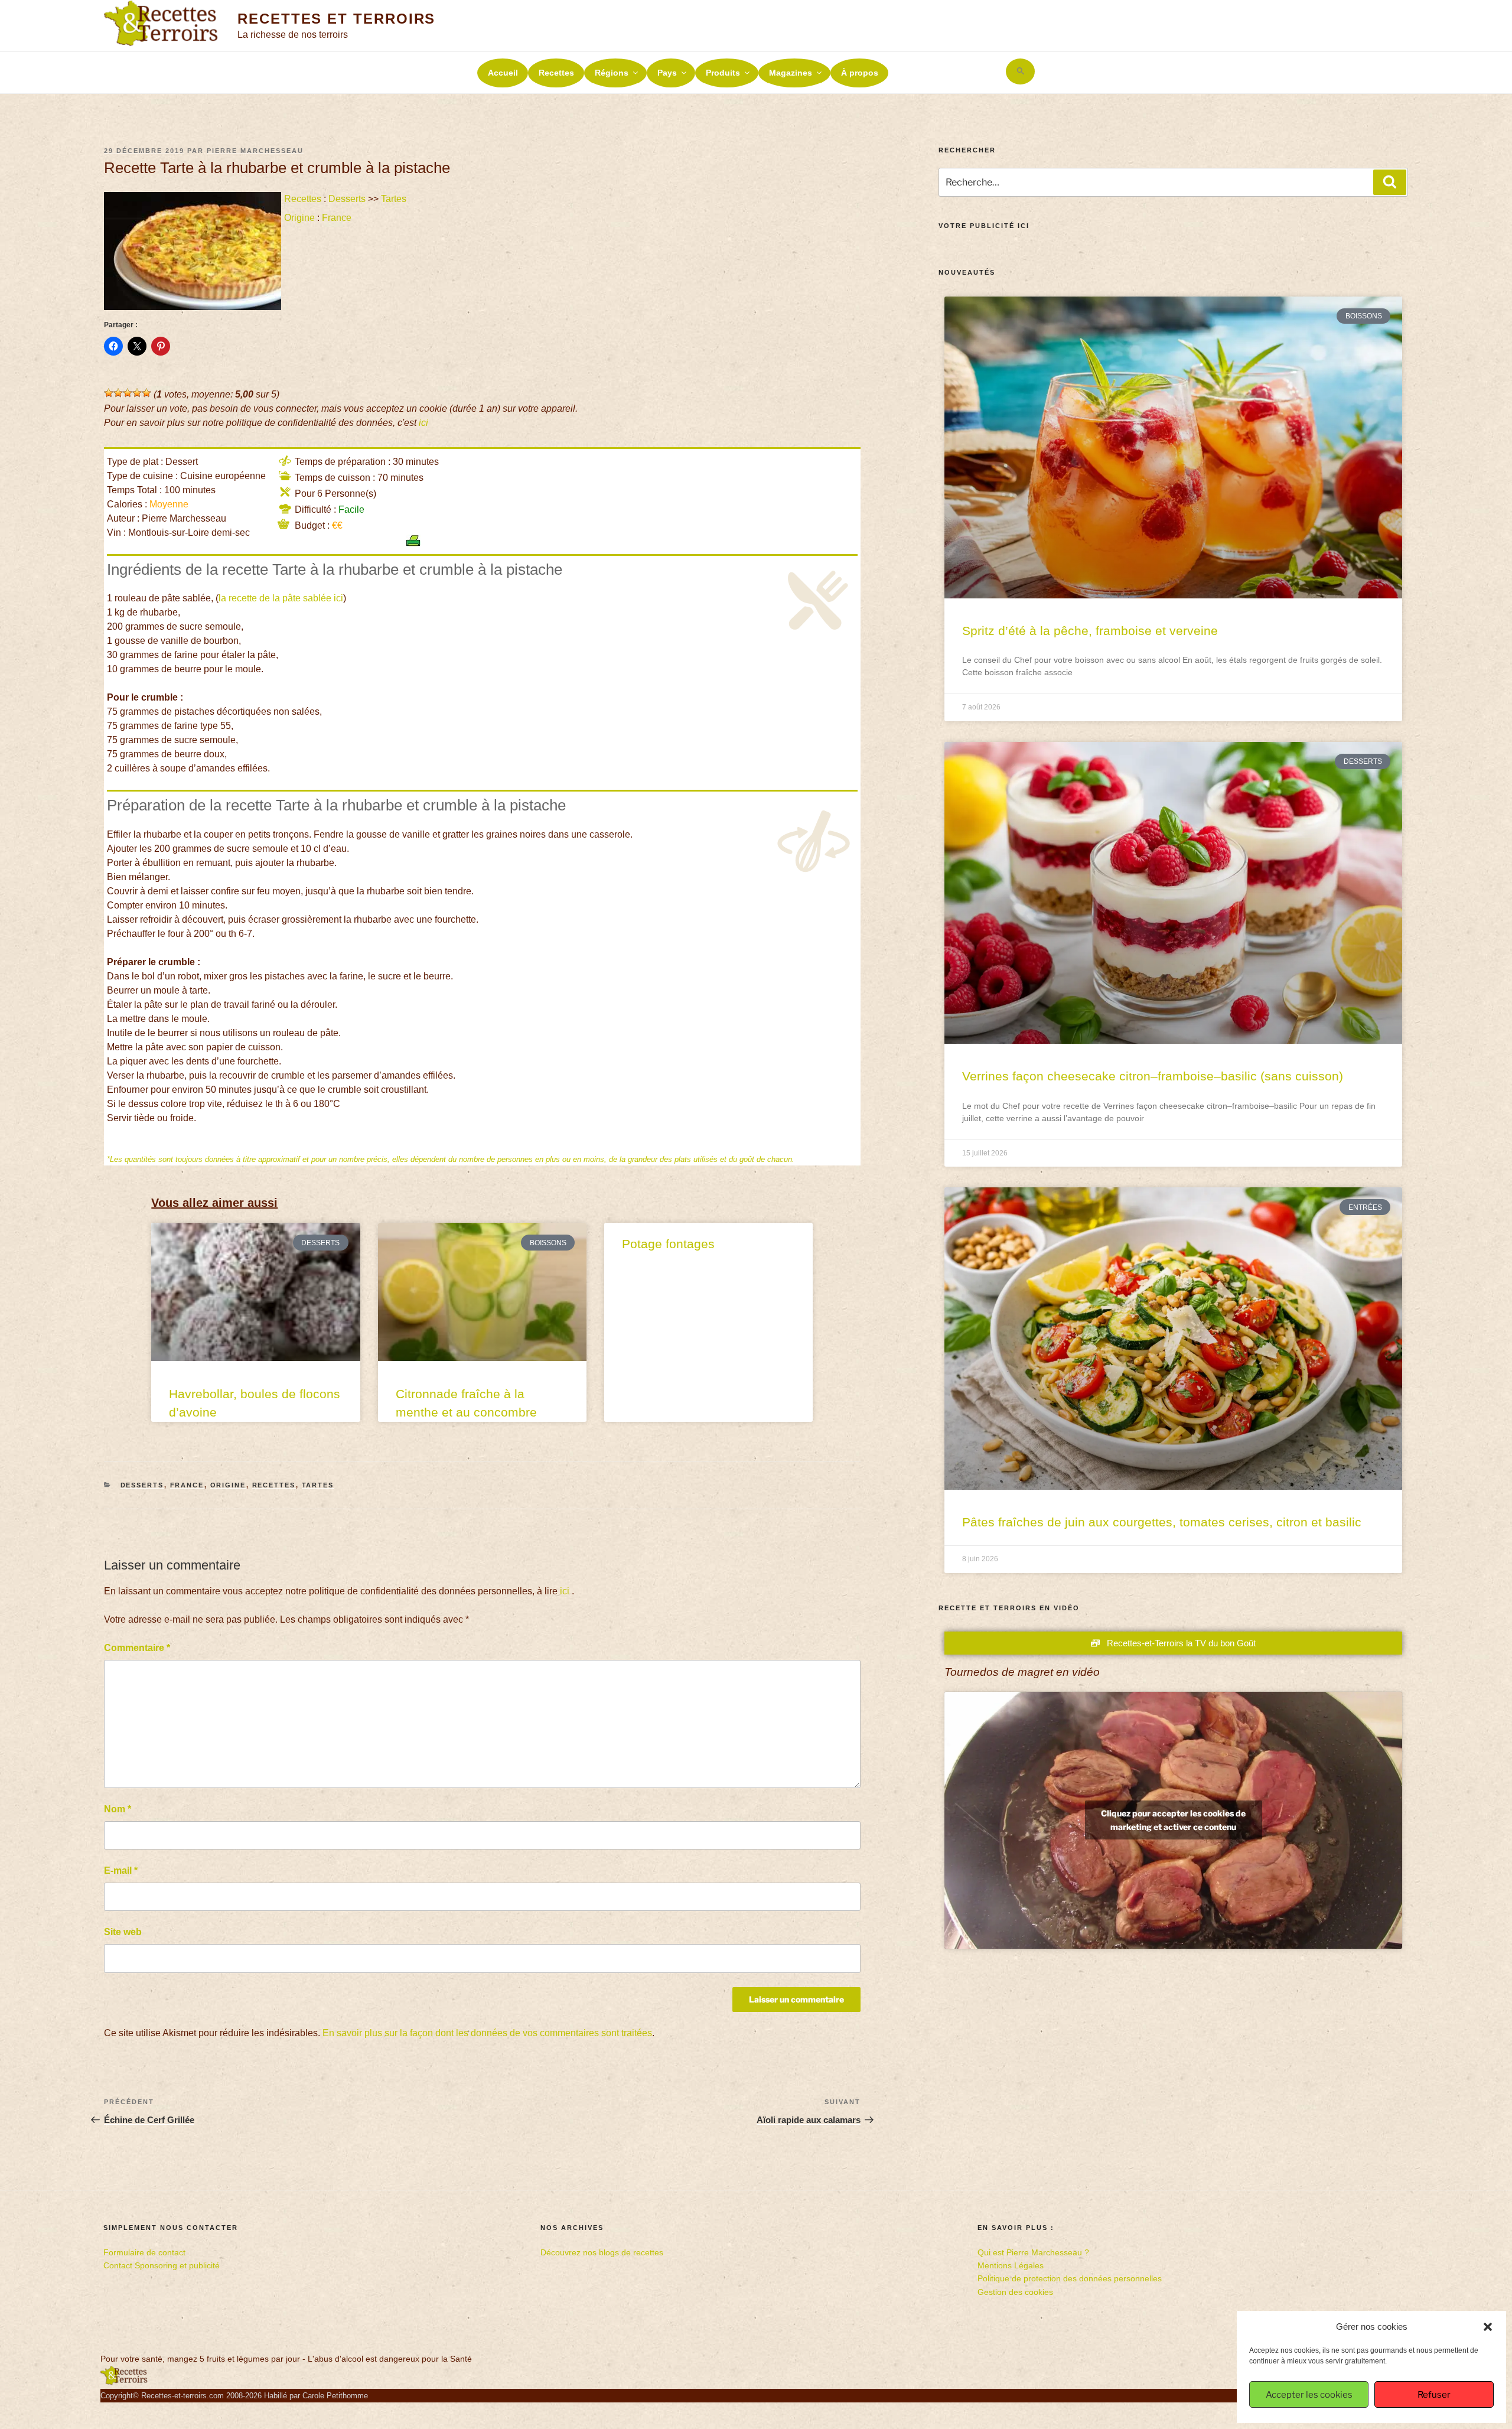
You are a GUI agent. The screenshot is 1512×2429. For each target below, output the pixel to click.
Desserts (347, 199)
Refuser (1434, 2395)
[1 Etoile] (109, 393)
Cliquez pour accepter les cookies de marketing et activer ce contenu (1173, 1820)
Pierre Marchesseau (255, 151)
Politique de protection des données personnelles (1070, 2278)
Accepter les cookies (1309, 2395)
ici (423, 423)
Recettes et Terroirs (336, 19)
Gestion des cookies (1015, 2292)
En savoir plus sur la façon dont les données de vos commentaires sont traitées (487, 2033)
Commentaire (137, 1648)
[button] (1488, 2327)
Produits (723, 73)
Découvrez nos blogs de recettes (602, 2252)
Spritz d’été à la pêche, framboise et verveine (1090, 631)
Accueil (503, 73)
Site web (123, 1932)
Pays (667, 73)
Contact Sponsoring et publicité (162, 2265)
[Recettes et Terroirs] (124, 2382)
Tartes (394, 199)
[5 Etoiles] (146, 393)
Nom (118, 1809)
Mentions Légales (1011, 2265)
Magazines (791, 73)
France (337, 218)
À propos (860, 73)
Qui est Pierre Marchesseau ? (1033, 2252)
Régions (612, 73)
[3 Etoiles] (128, 393)
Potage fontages (668, 1244)
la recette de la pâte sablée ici (281, 598)
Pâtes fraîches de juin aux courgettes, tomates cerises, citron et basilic (1162, 1522)
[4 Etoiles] (137, 393)
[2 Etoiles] (118, 393)
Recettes (556, 73)
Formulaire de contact (144, 2252)
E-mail (121, 1870)
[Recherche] (1390, 182)
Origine (299, 218)
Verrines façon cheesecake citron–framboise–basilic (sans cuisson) (1153, 1076)
